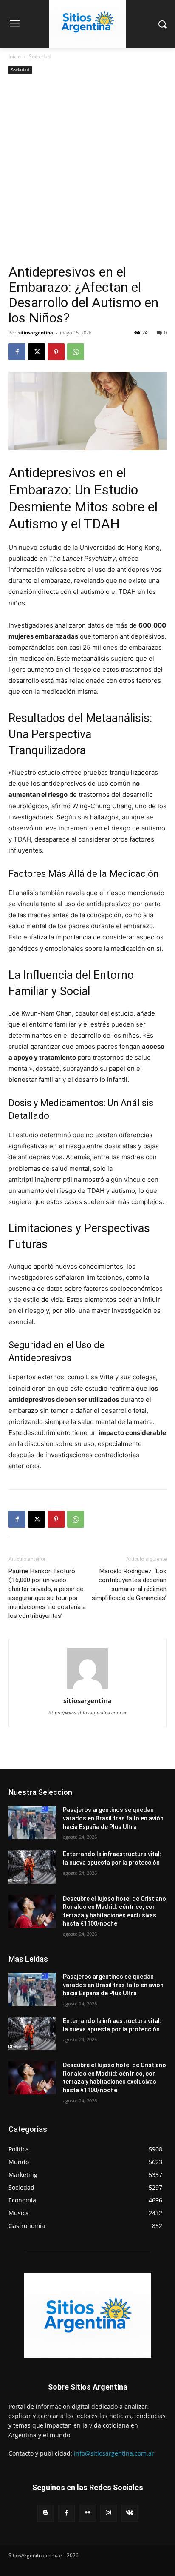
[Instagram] (109, 2513)
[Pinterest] (56, 352)
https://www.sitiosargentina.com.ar (87, 1713)
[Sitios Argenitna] (87, 2315)
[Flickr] (87, 2513)
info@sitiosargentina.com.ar (114, 2453)
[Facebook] (17, 352)
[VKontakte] (129, 2513)
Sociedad (40, 56)
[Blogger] (46, 2513)
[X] (37, 352)
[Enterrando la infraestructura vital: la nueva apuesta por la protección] (32, 1867)
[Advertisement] (87, 172)
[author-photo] (87, 1689)
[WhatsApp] (76, 352)
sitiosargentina (36, 332)
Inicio (15, 56)
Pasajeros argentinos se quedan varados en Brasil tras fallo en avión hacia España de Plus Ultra (113, 1818)
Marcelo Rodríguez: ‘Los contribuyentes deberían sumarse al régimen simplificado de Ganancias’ (129, 1585)
